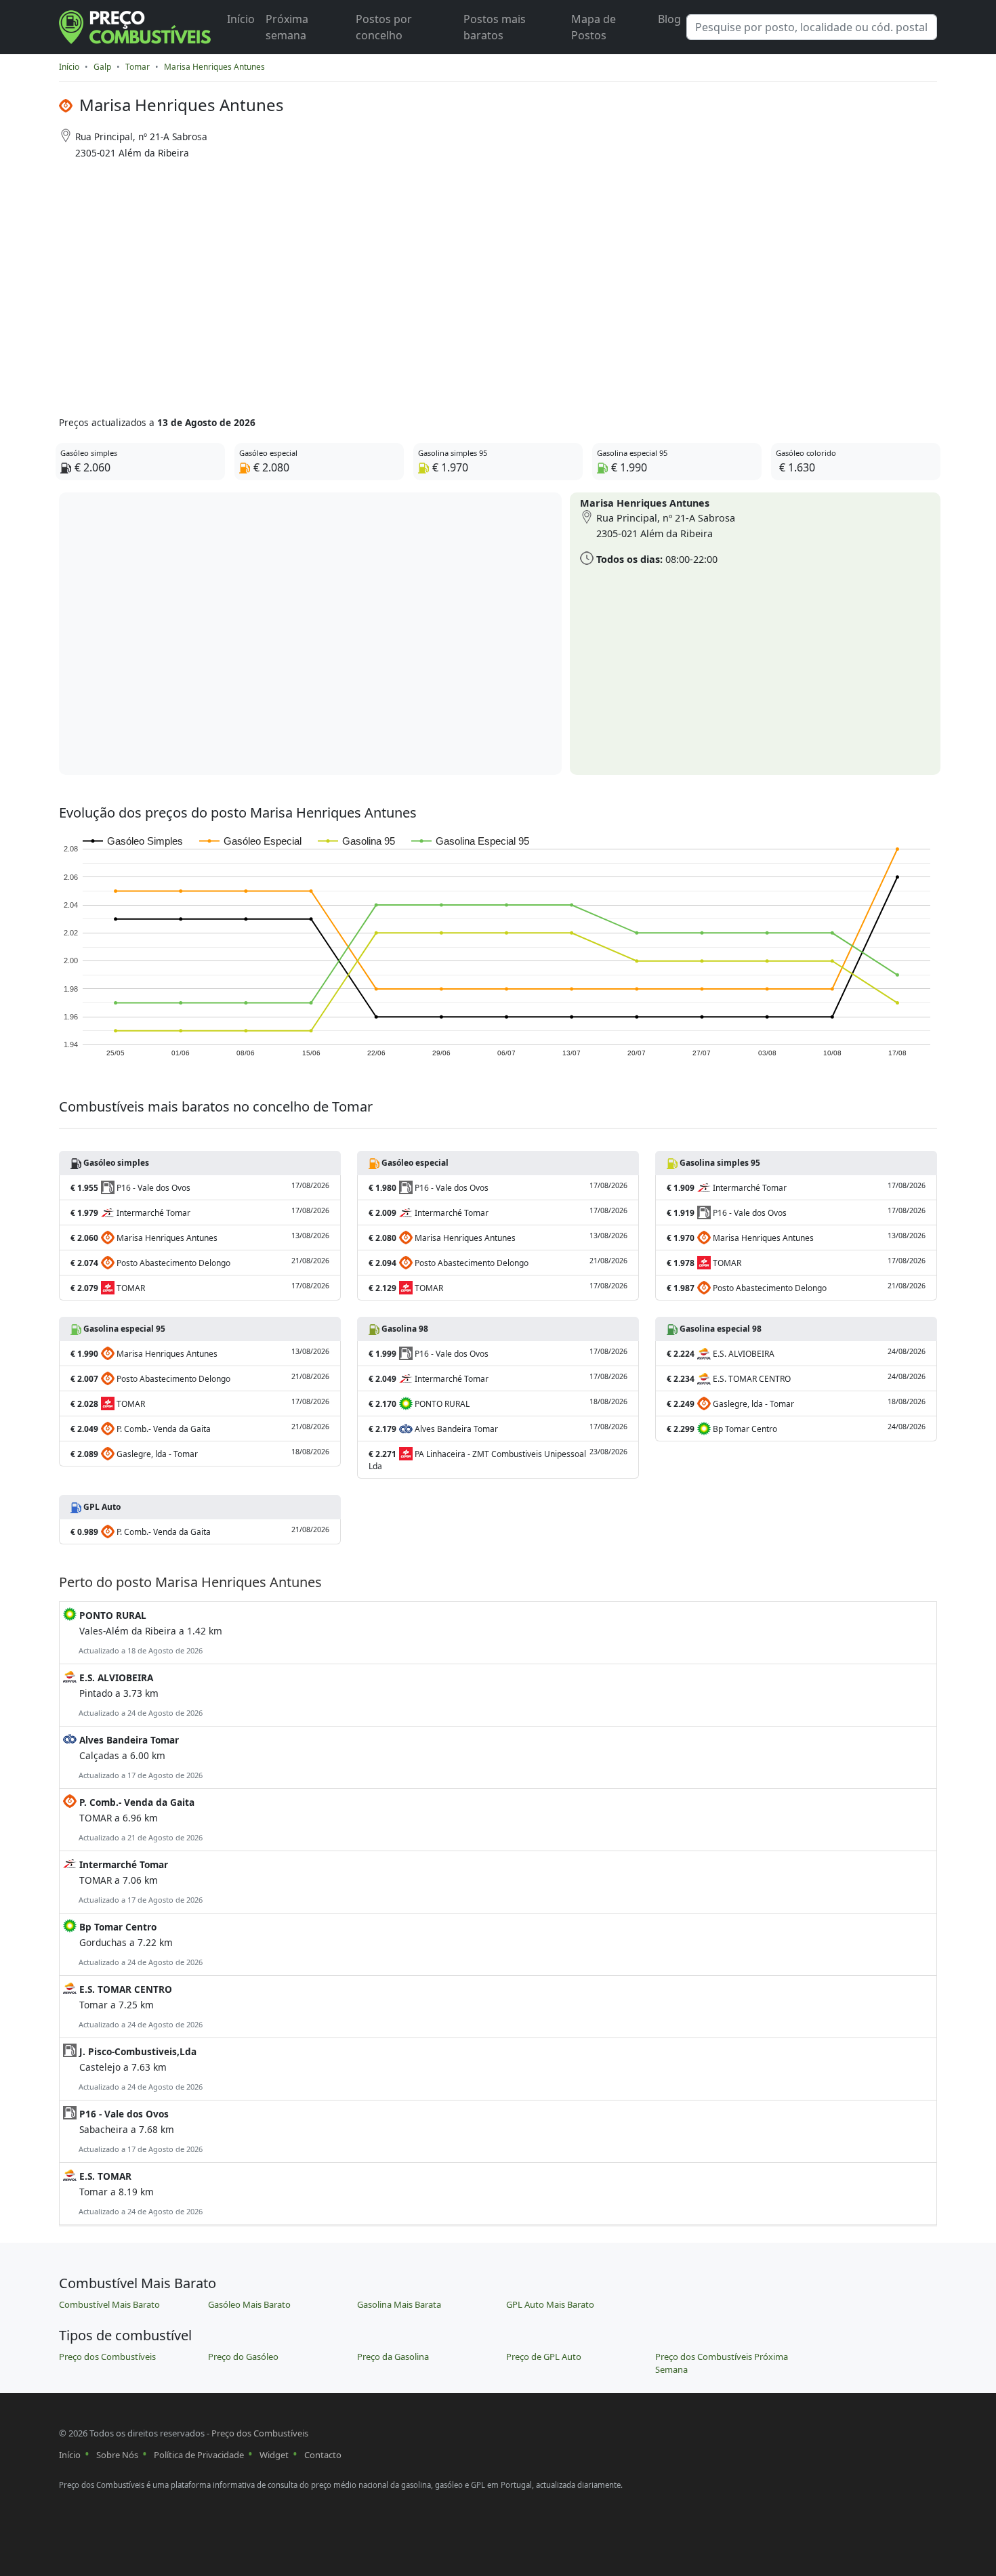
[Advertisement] (445, 283)
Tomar (138, 67)
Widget (274, 2455)
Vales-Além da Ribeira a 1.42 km (149, 1632)
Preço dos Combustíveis (107, 2357)
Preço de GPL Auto (544, 2357)
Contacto (323, 2455)
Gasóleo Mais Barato (249, 2304)
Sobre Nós (117, 2455)
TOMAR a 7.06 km (140, 1881)
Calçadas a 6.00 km (140, 1757)
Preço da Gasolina (393, 2357)
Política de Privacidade (199, 2455)
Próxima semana (287, 27)
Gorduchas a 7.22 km (140, 1944)
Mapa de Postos (594, 27)
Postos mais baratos (495, 27)
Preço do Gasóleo (243, 2357)
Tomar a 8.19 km (140, 2193)
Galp (102, 67)
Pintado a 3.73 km (140, 1694)
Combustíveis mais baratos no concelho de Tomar (216, 1106)
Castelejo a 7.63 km (140, 2068)
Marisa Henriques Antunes (214, 67)
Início (241, 19)
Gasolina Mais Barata (399, 2304)
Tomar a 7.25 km (140, 2006)
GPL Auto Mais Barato (550, 2304)
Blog (669, 19)
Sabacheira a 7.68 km (140, 2131)
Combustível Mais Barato (109, 2304)
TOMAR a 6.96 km (140, 1819)
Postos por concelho (384, 27)
